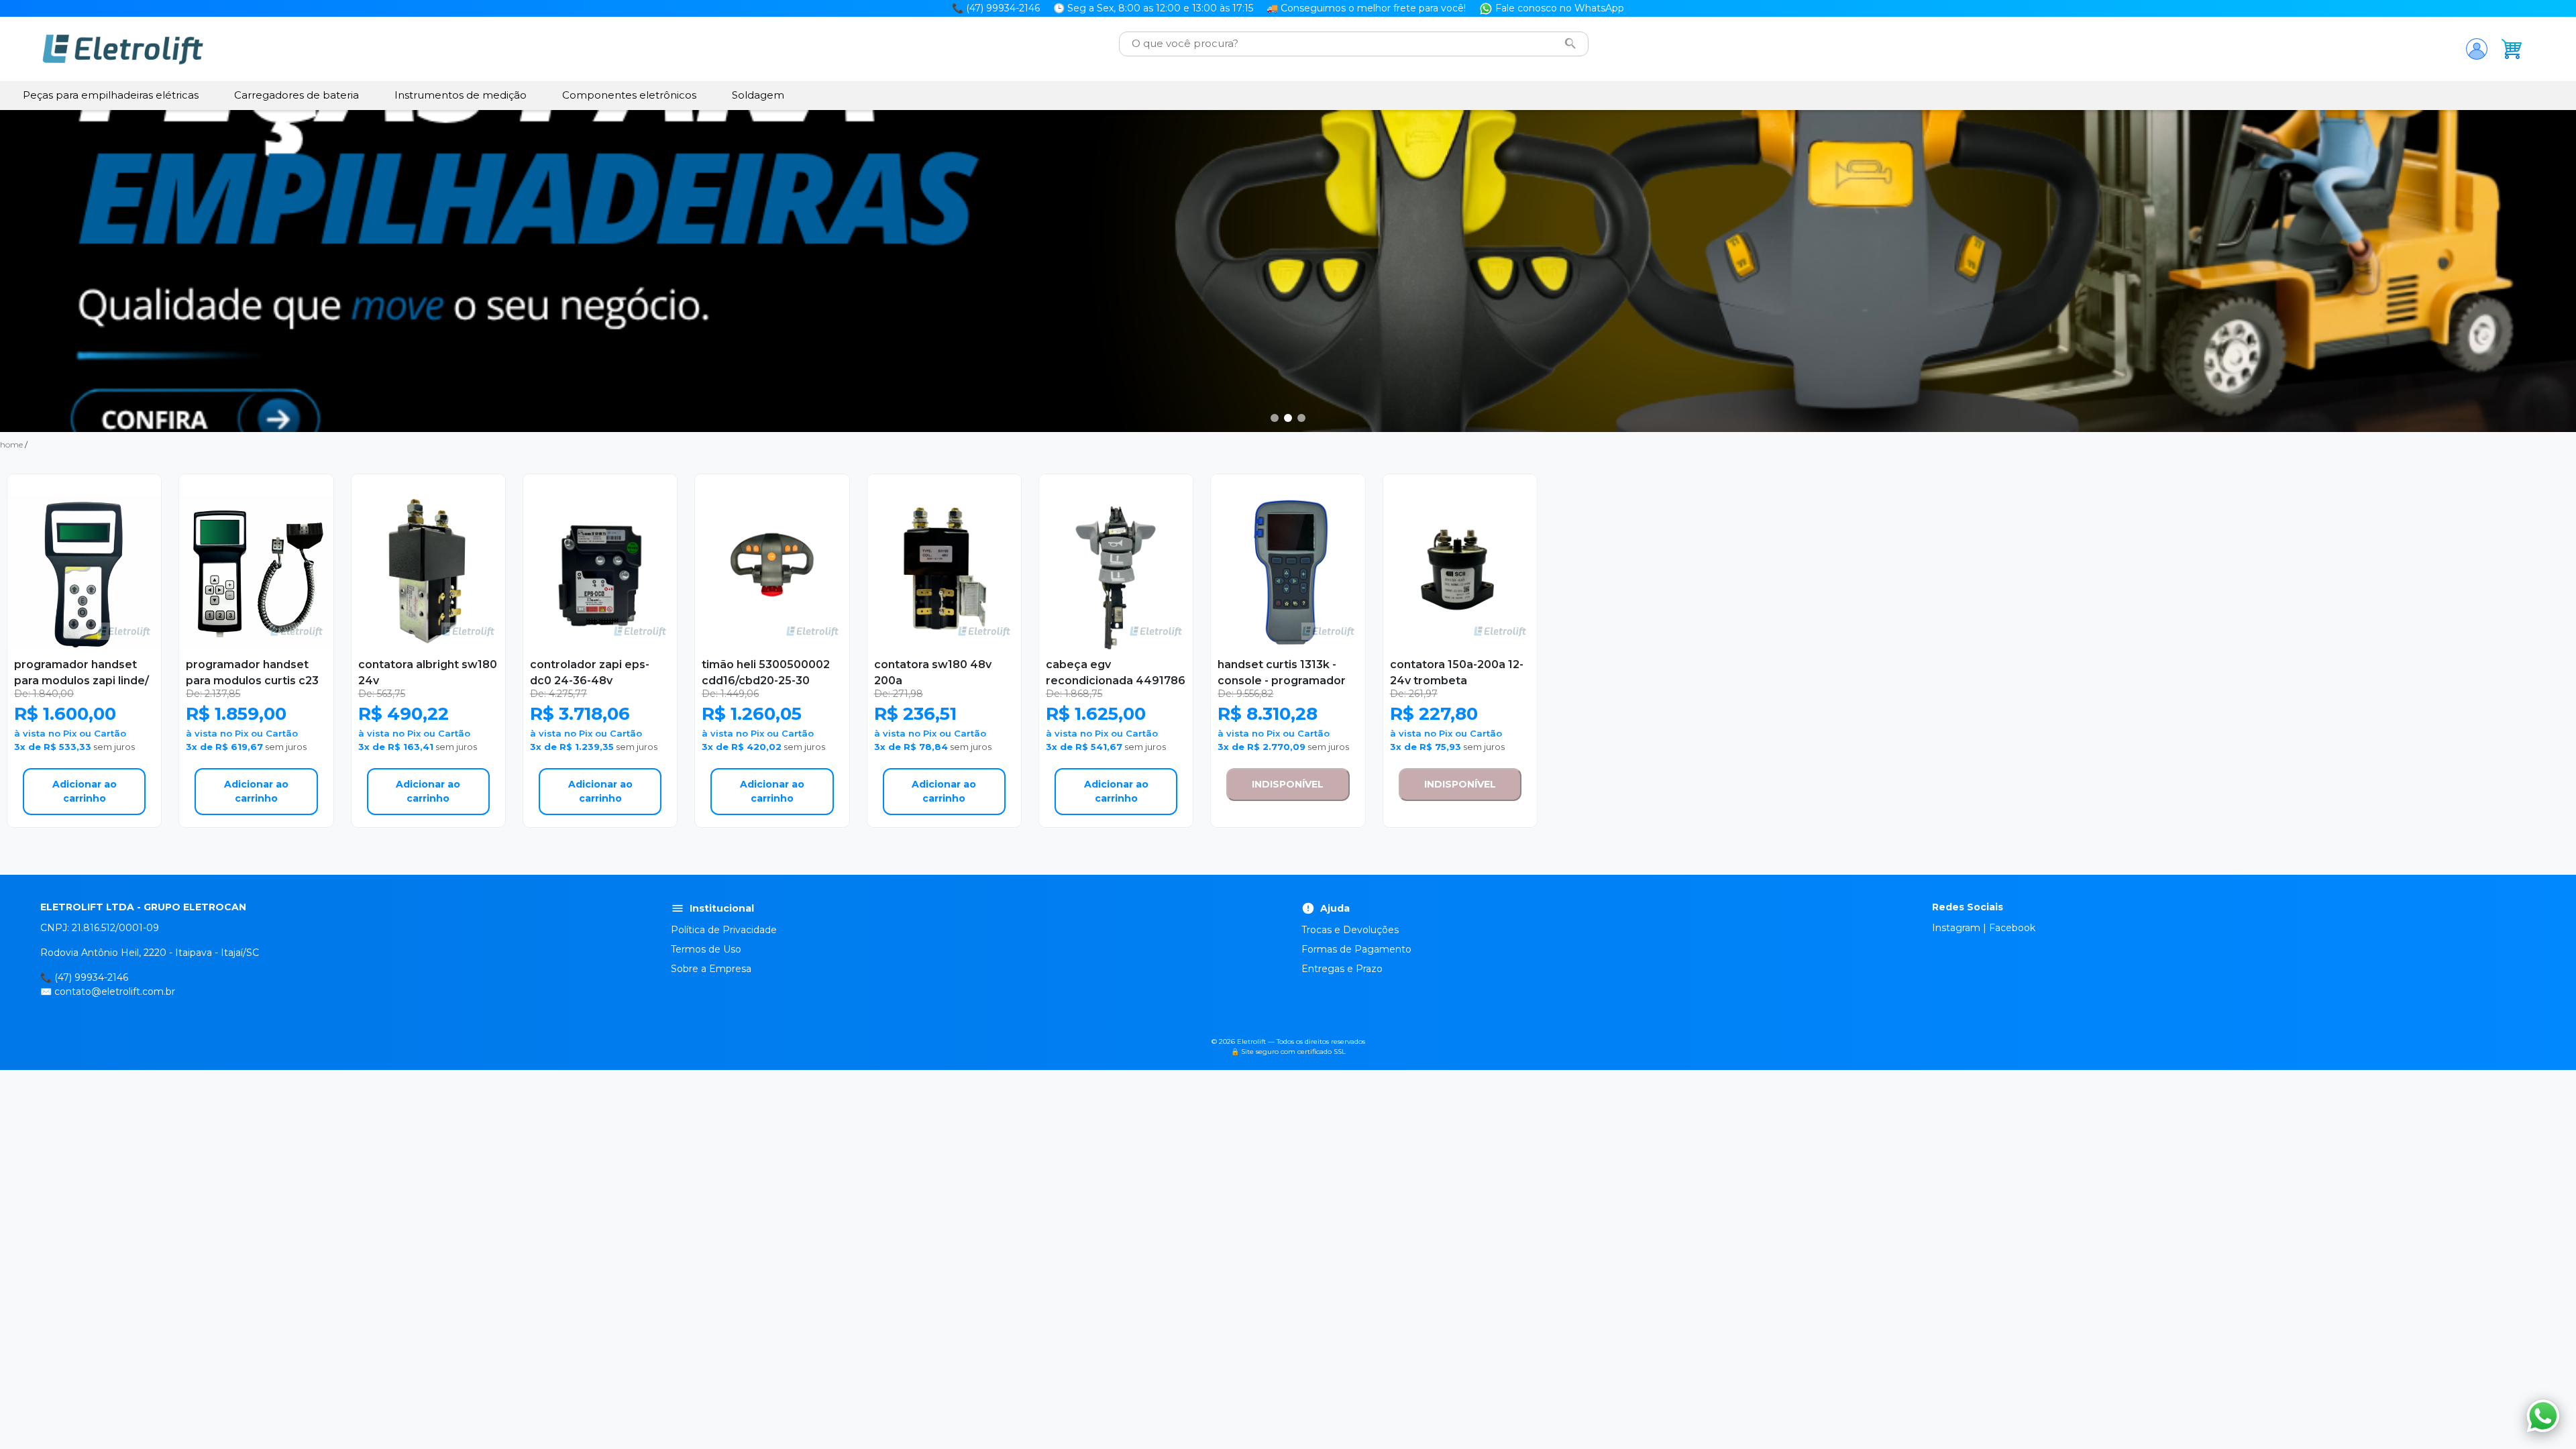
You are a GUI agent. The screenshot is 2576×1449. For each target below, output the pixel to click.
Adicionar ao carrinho (85, 791)
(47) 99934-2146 (91, 977)
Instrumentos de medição (461, 95)
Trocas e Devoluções (1350, 930)
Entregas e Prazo (1342, 969)
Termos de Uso (706, 949)
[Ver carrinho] (2512, 49)
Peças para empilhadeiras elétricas (111, 95)
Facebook (2012, 928)
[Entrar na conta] (2477, 49)
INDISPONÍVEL (1288, 784)
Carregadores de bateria (297, 95)
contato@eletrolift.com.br (115, 991)
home (11, 444)
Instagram (1956, 928)
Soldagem (758, 95)
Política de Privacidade (724, 930)
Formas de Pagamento (1356, 949)
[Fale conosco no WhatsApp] (2543, 1416)
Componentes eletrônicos (629, 95)
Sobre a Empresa (711, 969)
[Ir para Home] (123, 49)
